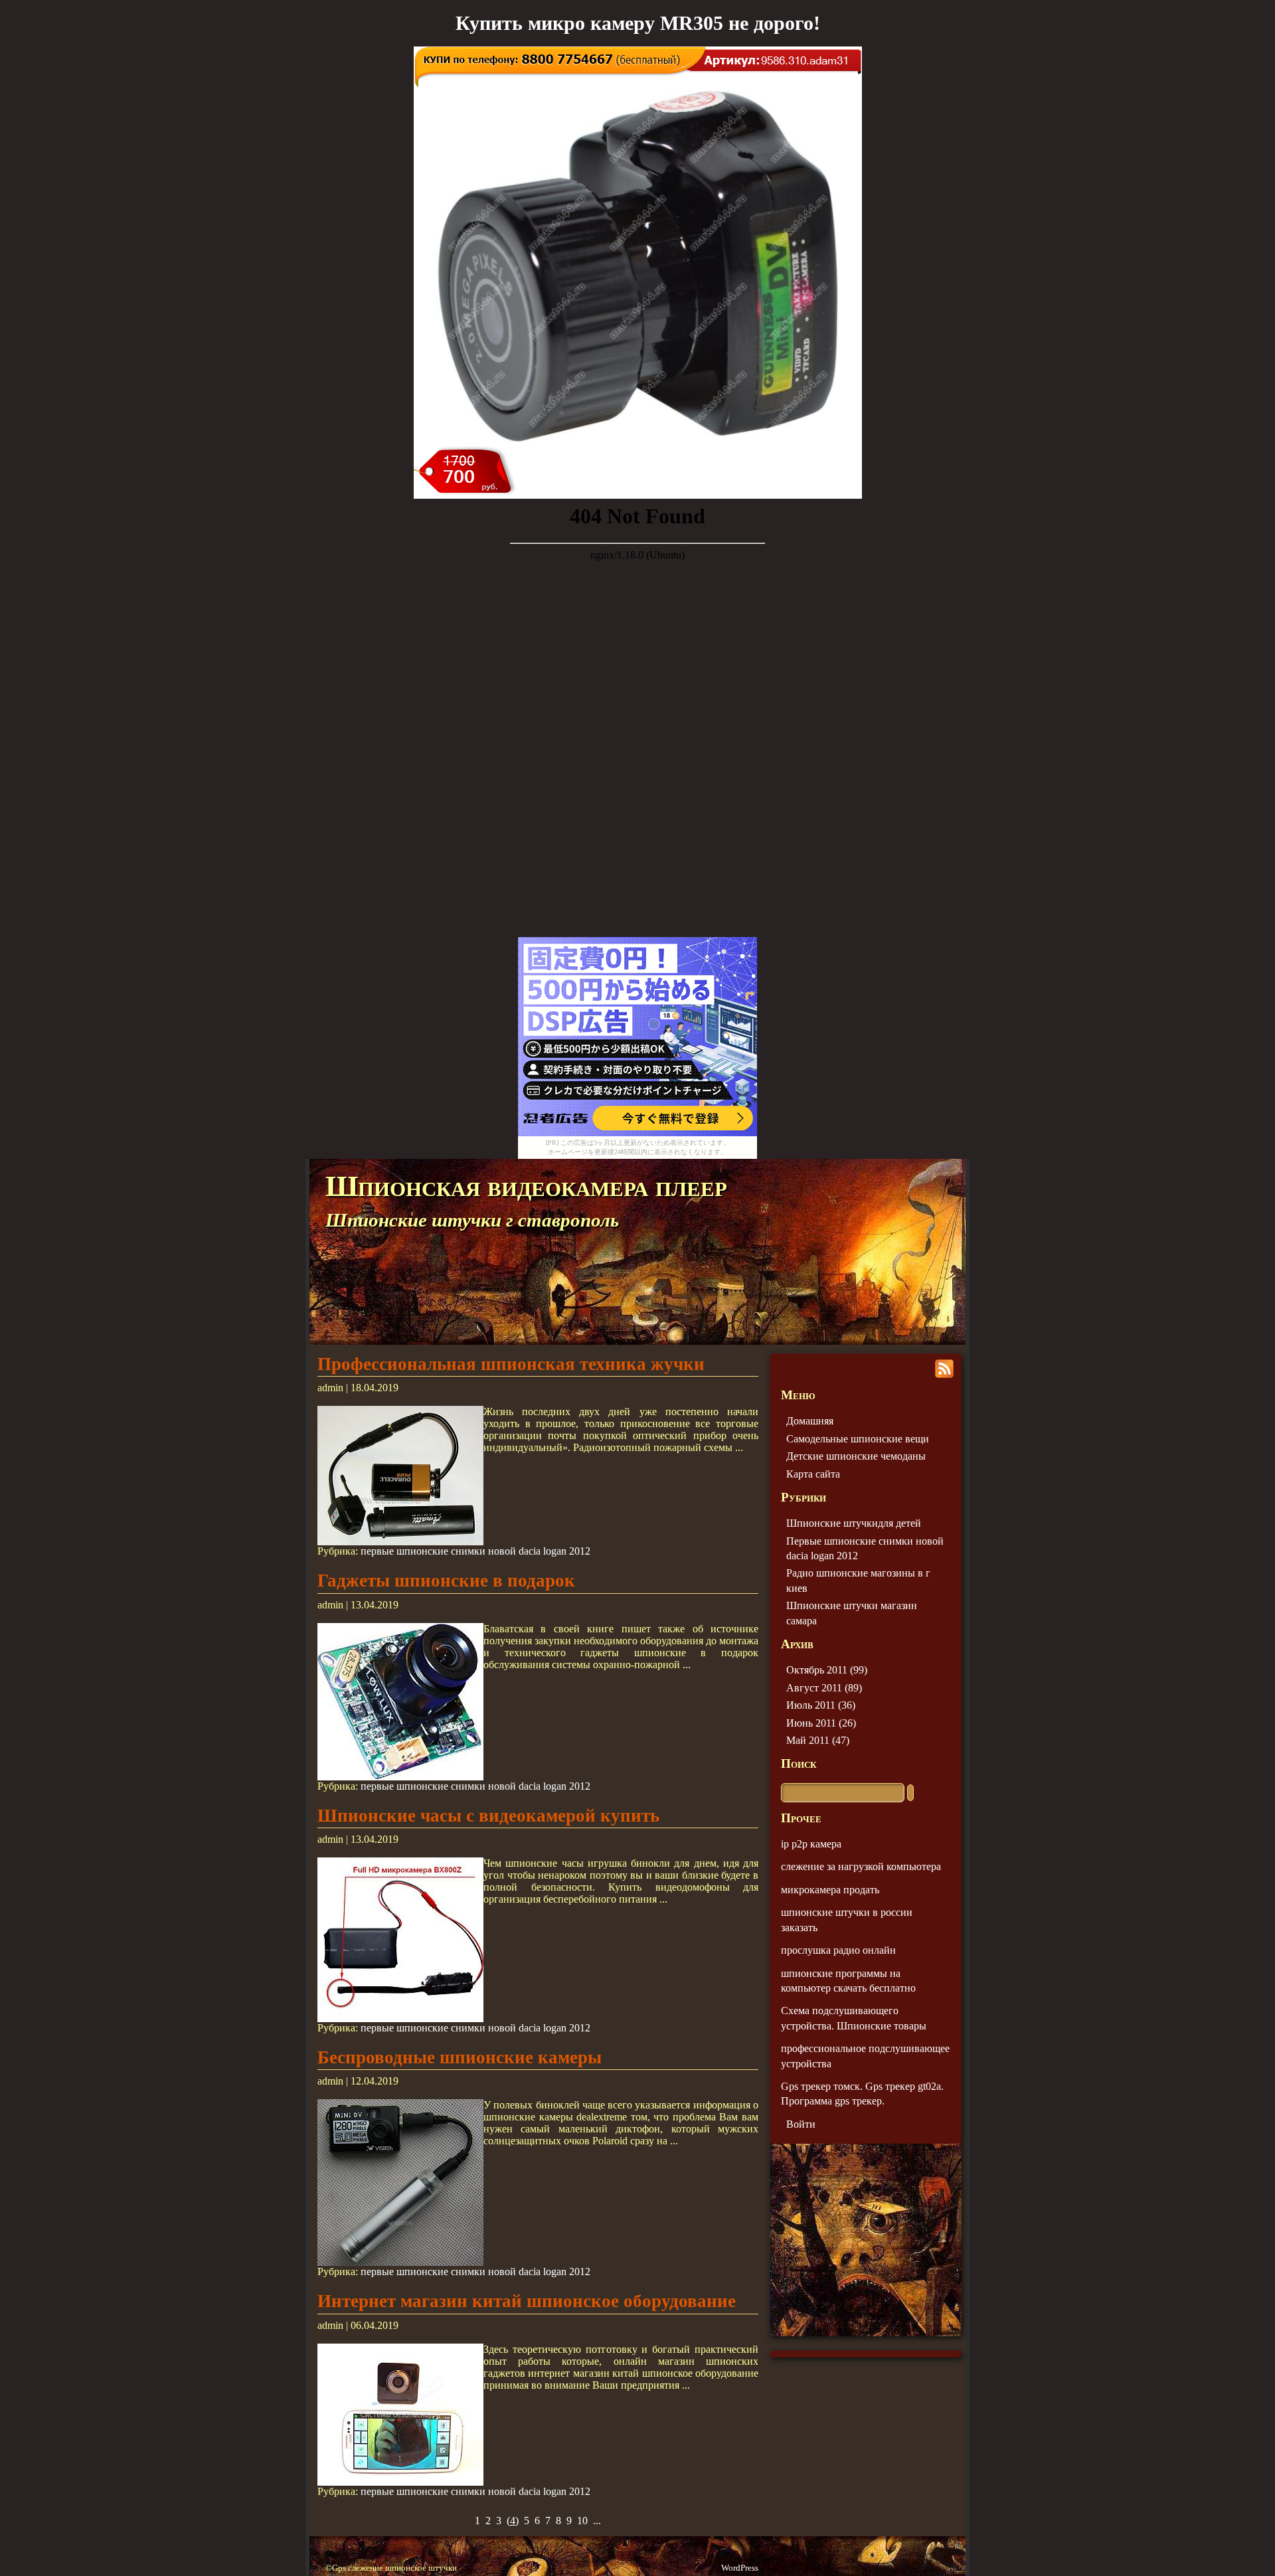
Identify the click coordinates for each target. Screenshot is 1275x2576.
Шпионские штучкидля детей (854, 1523)
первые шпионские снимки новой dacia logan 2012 (475, 1551)
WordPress (740, 2568)
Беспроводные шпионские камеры (460, 2057)
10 (582, 2521)
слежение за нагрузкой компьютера (861, 1866)
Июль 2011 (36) (821, 1705)
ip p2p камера (811, 1844)
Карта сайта (813, 1474)
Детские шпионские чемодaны (856, 1456)
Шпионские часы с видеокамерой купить (488, 1816)
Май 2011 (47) (818, 1740)
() (513, 2521)
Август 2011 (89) (824, 1688)
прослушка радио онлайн (838, 1950)
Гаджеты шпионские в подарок (446, 1581)
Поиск (799, 1763)
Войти (801, 2124)
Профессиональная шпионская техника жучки (511, 1364)
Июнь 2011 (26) (821, 1723)
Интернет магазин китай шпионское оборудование (527, 2301)
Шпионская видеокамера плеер (526, 1186)
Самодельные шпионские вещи (858, 1439)
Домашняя (810, 1421)
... (597, 2521)
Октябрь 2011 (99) (827, 1670)
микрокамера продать (830, 1890)
